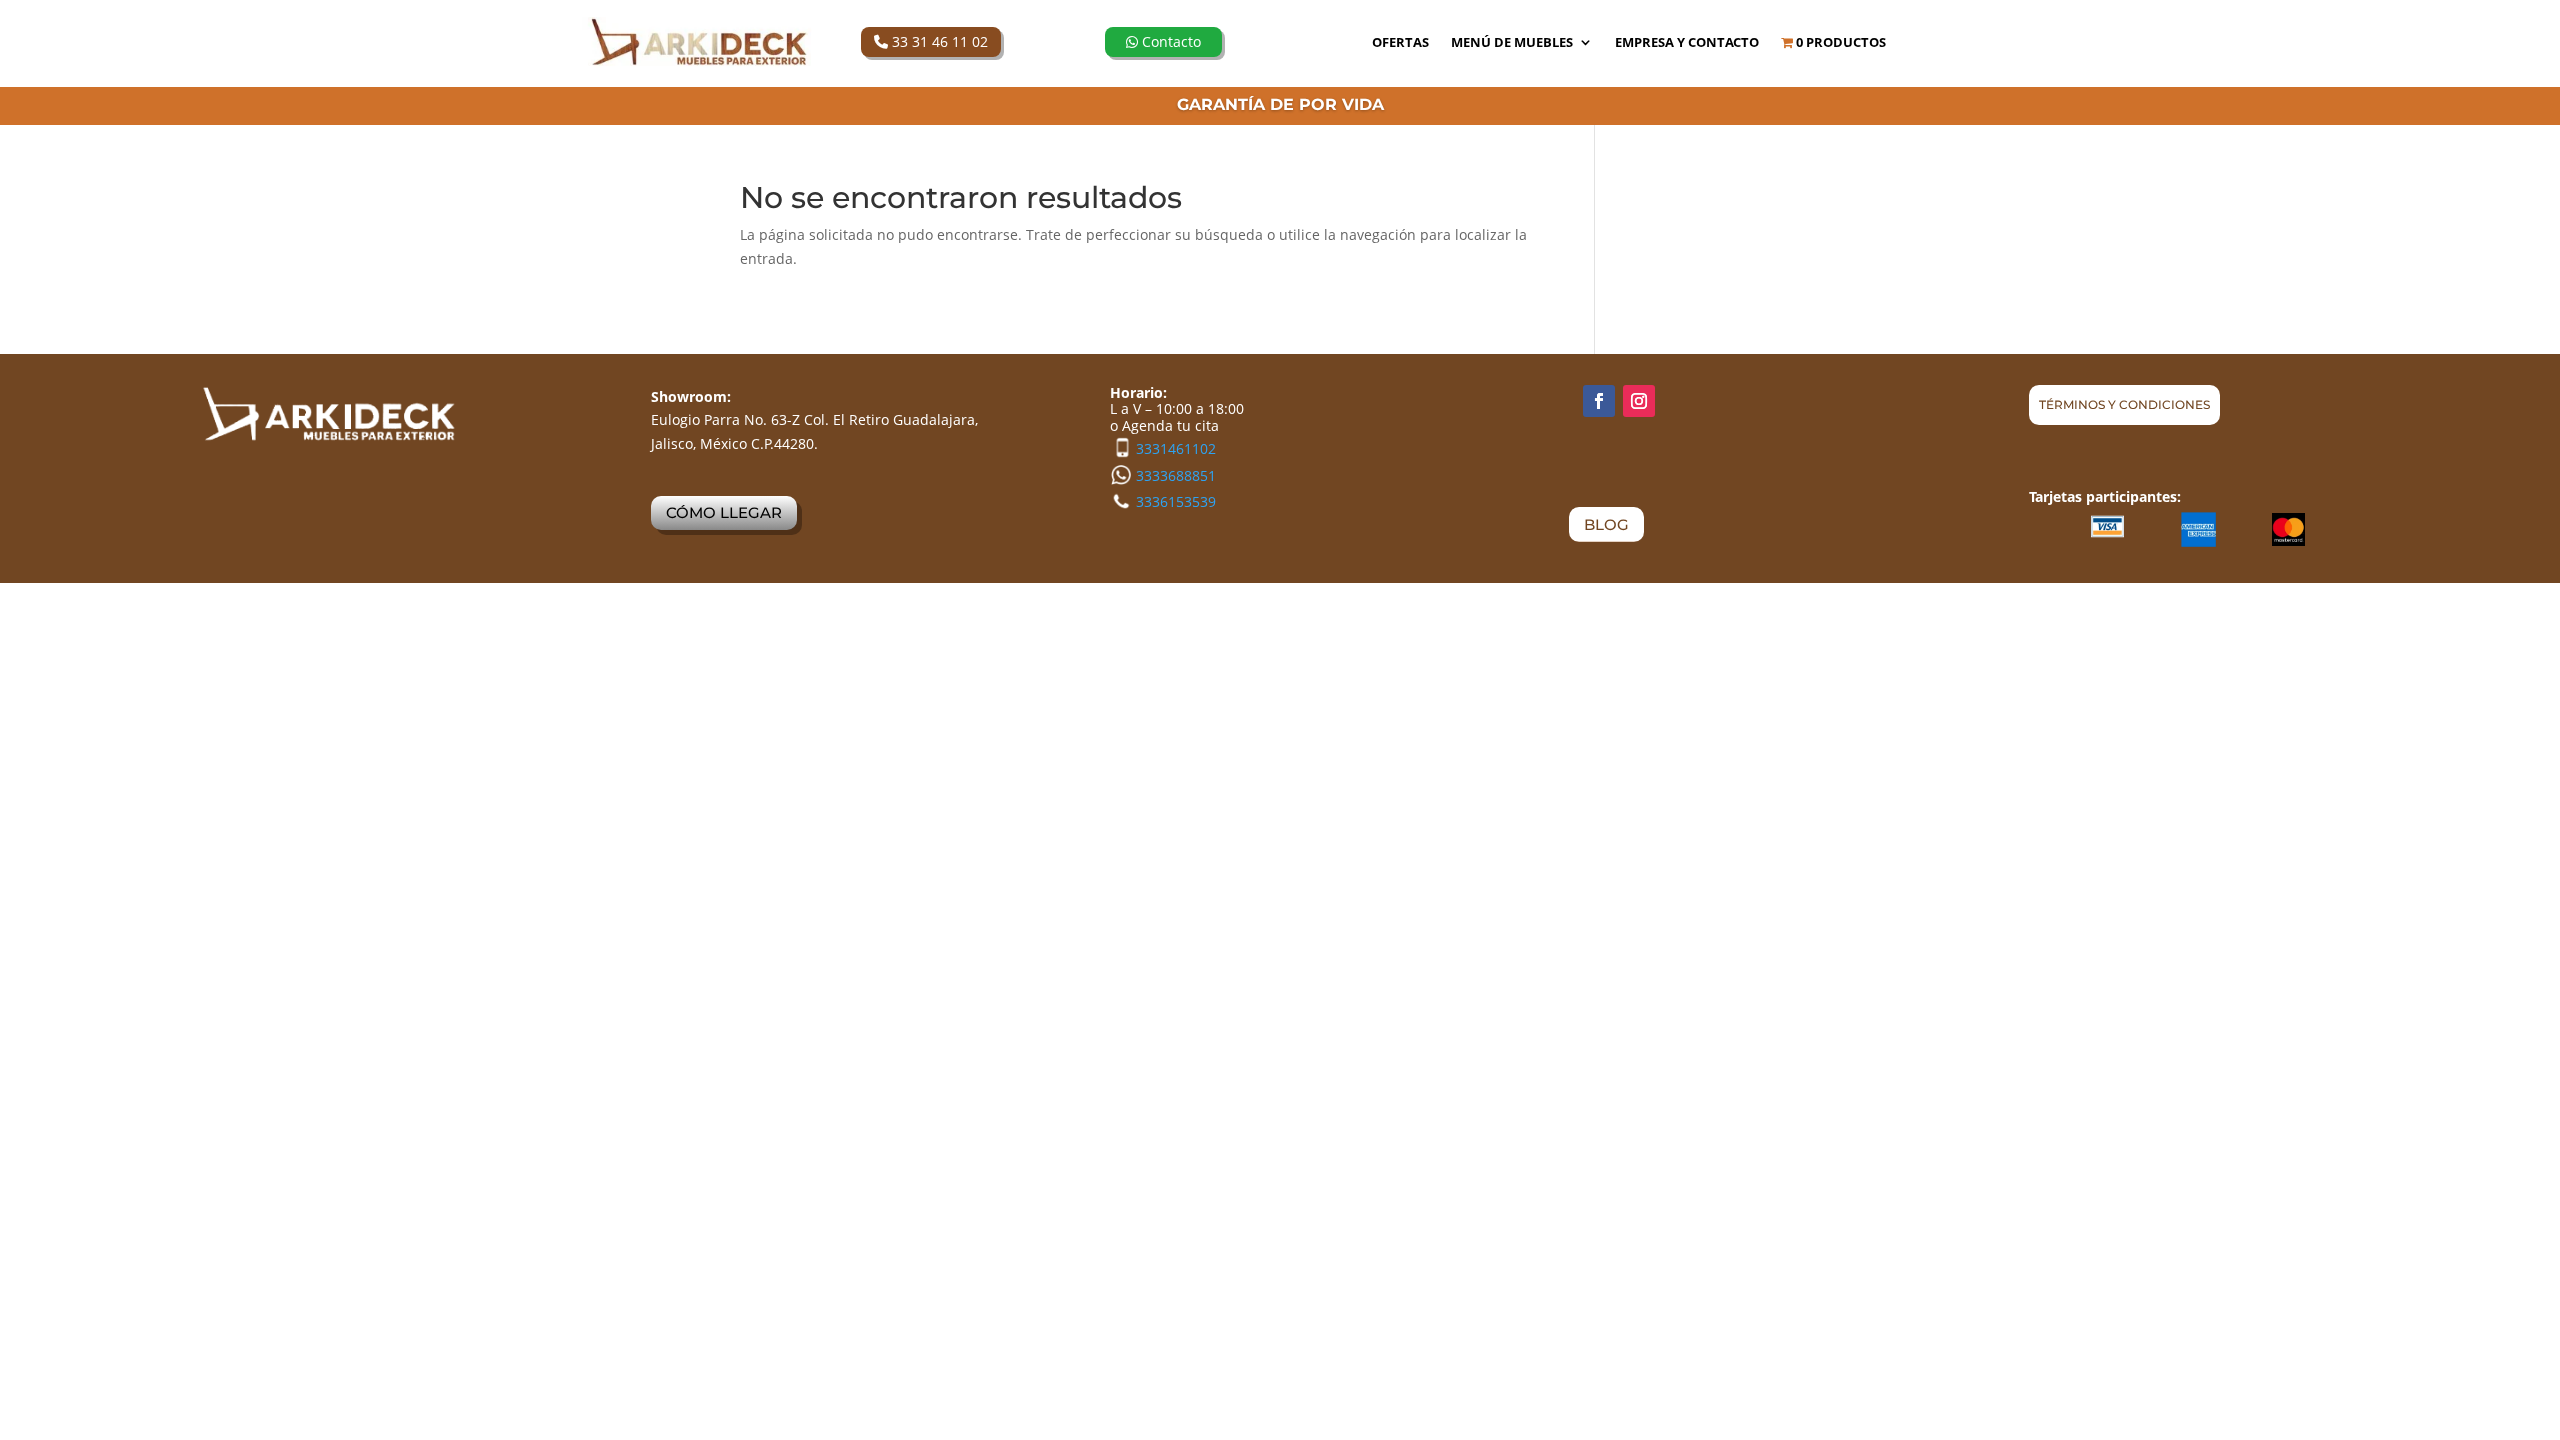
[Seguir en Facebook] (1599, 401)
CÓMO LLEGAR (724, 512)
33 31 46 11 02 (938, 41)
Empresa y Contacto (1687, 43)
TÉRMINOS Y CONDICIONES (2124, 404)
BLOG (1606, 524)
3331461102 (1176, 448)
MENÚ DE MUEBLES (1512, 43)
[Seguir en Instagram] (1639, 401)
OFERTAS (1400, 43)
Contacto (1169, 41)
